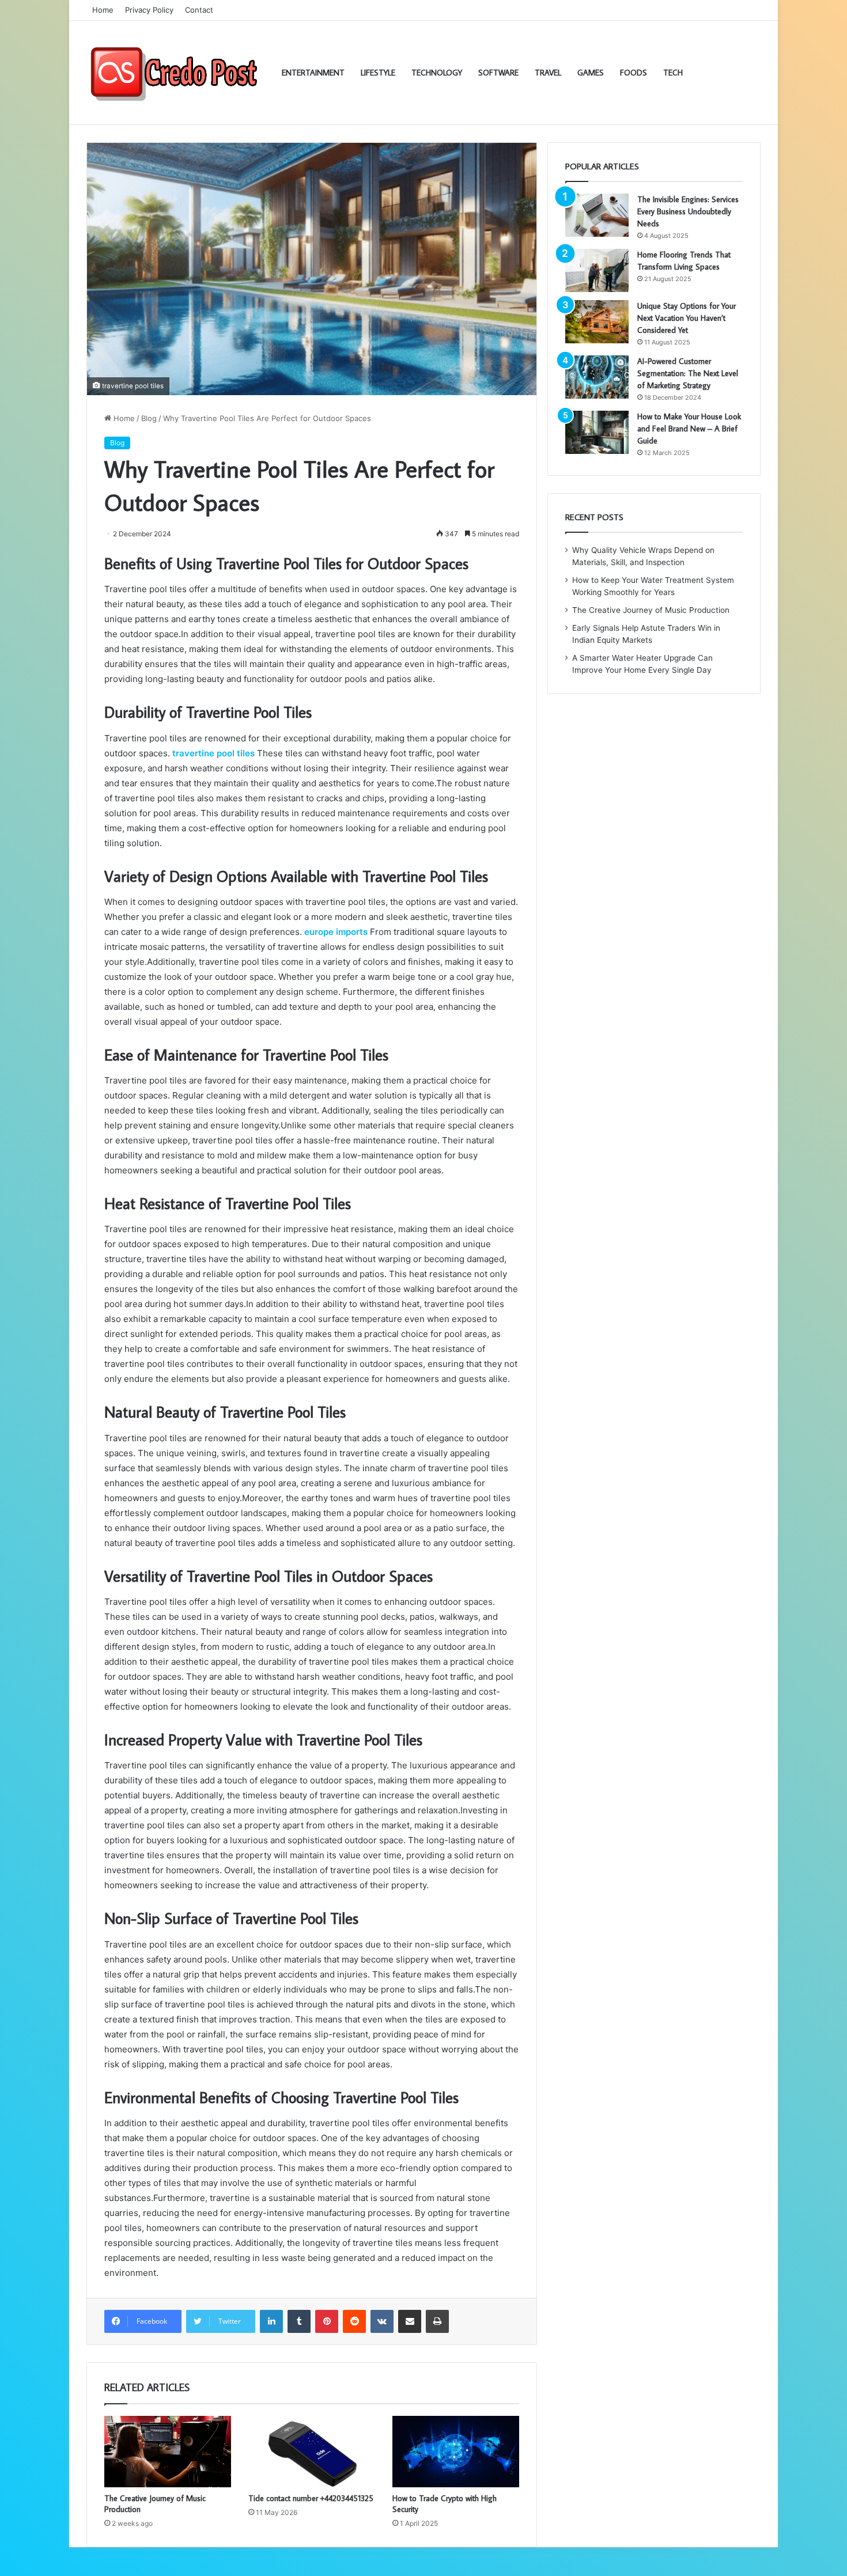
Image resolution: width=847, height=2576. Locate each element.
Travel (548, 73)
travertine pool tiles (213, 753)
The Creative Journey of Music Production (651, 610)
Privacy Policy (149, 10)
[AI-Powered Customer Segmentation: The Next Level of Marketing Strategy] (597, 377)
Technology (437, 73)
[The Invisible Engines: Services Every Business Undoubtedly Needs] (597, 215)
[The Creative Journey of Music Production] (168, 2452)
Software (498, 73)
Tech (673, 73)
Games (591, 73)
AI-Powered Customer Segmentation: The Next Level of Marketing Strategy (688, 373)
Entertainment (313, 73)
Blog (149, 418)
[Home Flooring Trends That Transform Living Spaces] (597, 270)
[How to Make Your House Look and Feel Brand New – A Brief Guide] (597, 432)
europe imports (336, 932)
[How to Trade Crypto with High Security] (456, 2452)
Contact (199, 10)
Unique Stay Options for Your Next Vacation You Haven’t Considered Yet (687, 318)
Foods (634, 73)
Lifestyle (378, 73)
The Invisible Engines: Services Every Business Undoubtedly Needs (688, 211)
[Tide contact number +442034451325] (312, 2452)
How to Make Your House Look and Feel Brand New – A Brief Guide (689, 429)
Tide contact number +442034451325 (311, 2498)
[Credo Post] (173, 73)
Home (103, 10)
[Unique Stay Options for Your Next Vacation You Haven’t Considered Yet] (597, 322)
